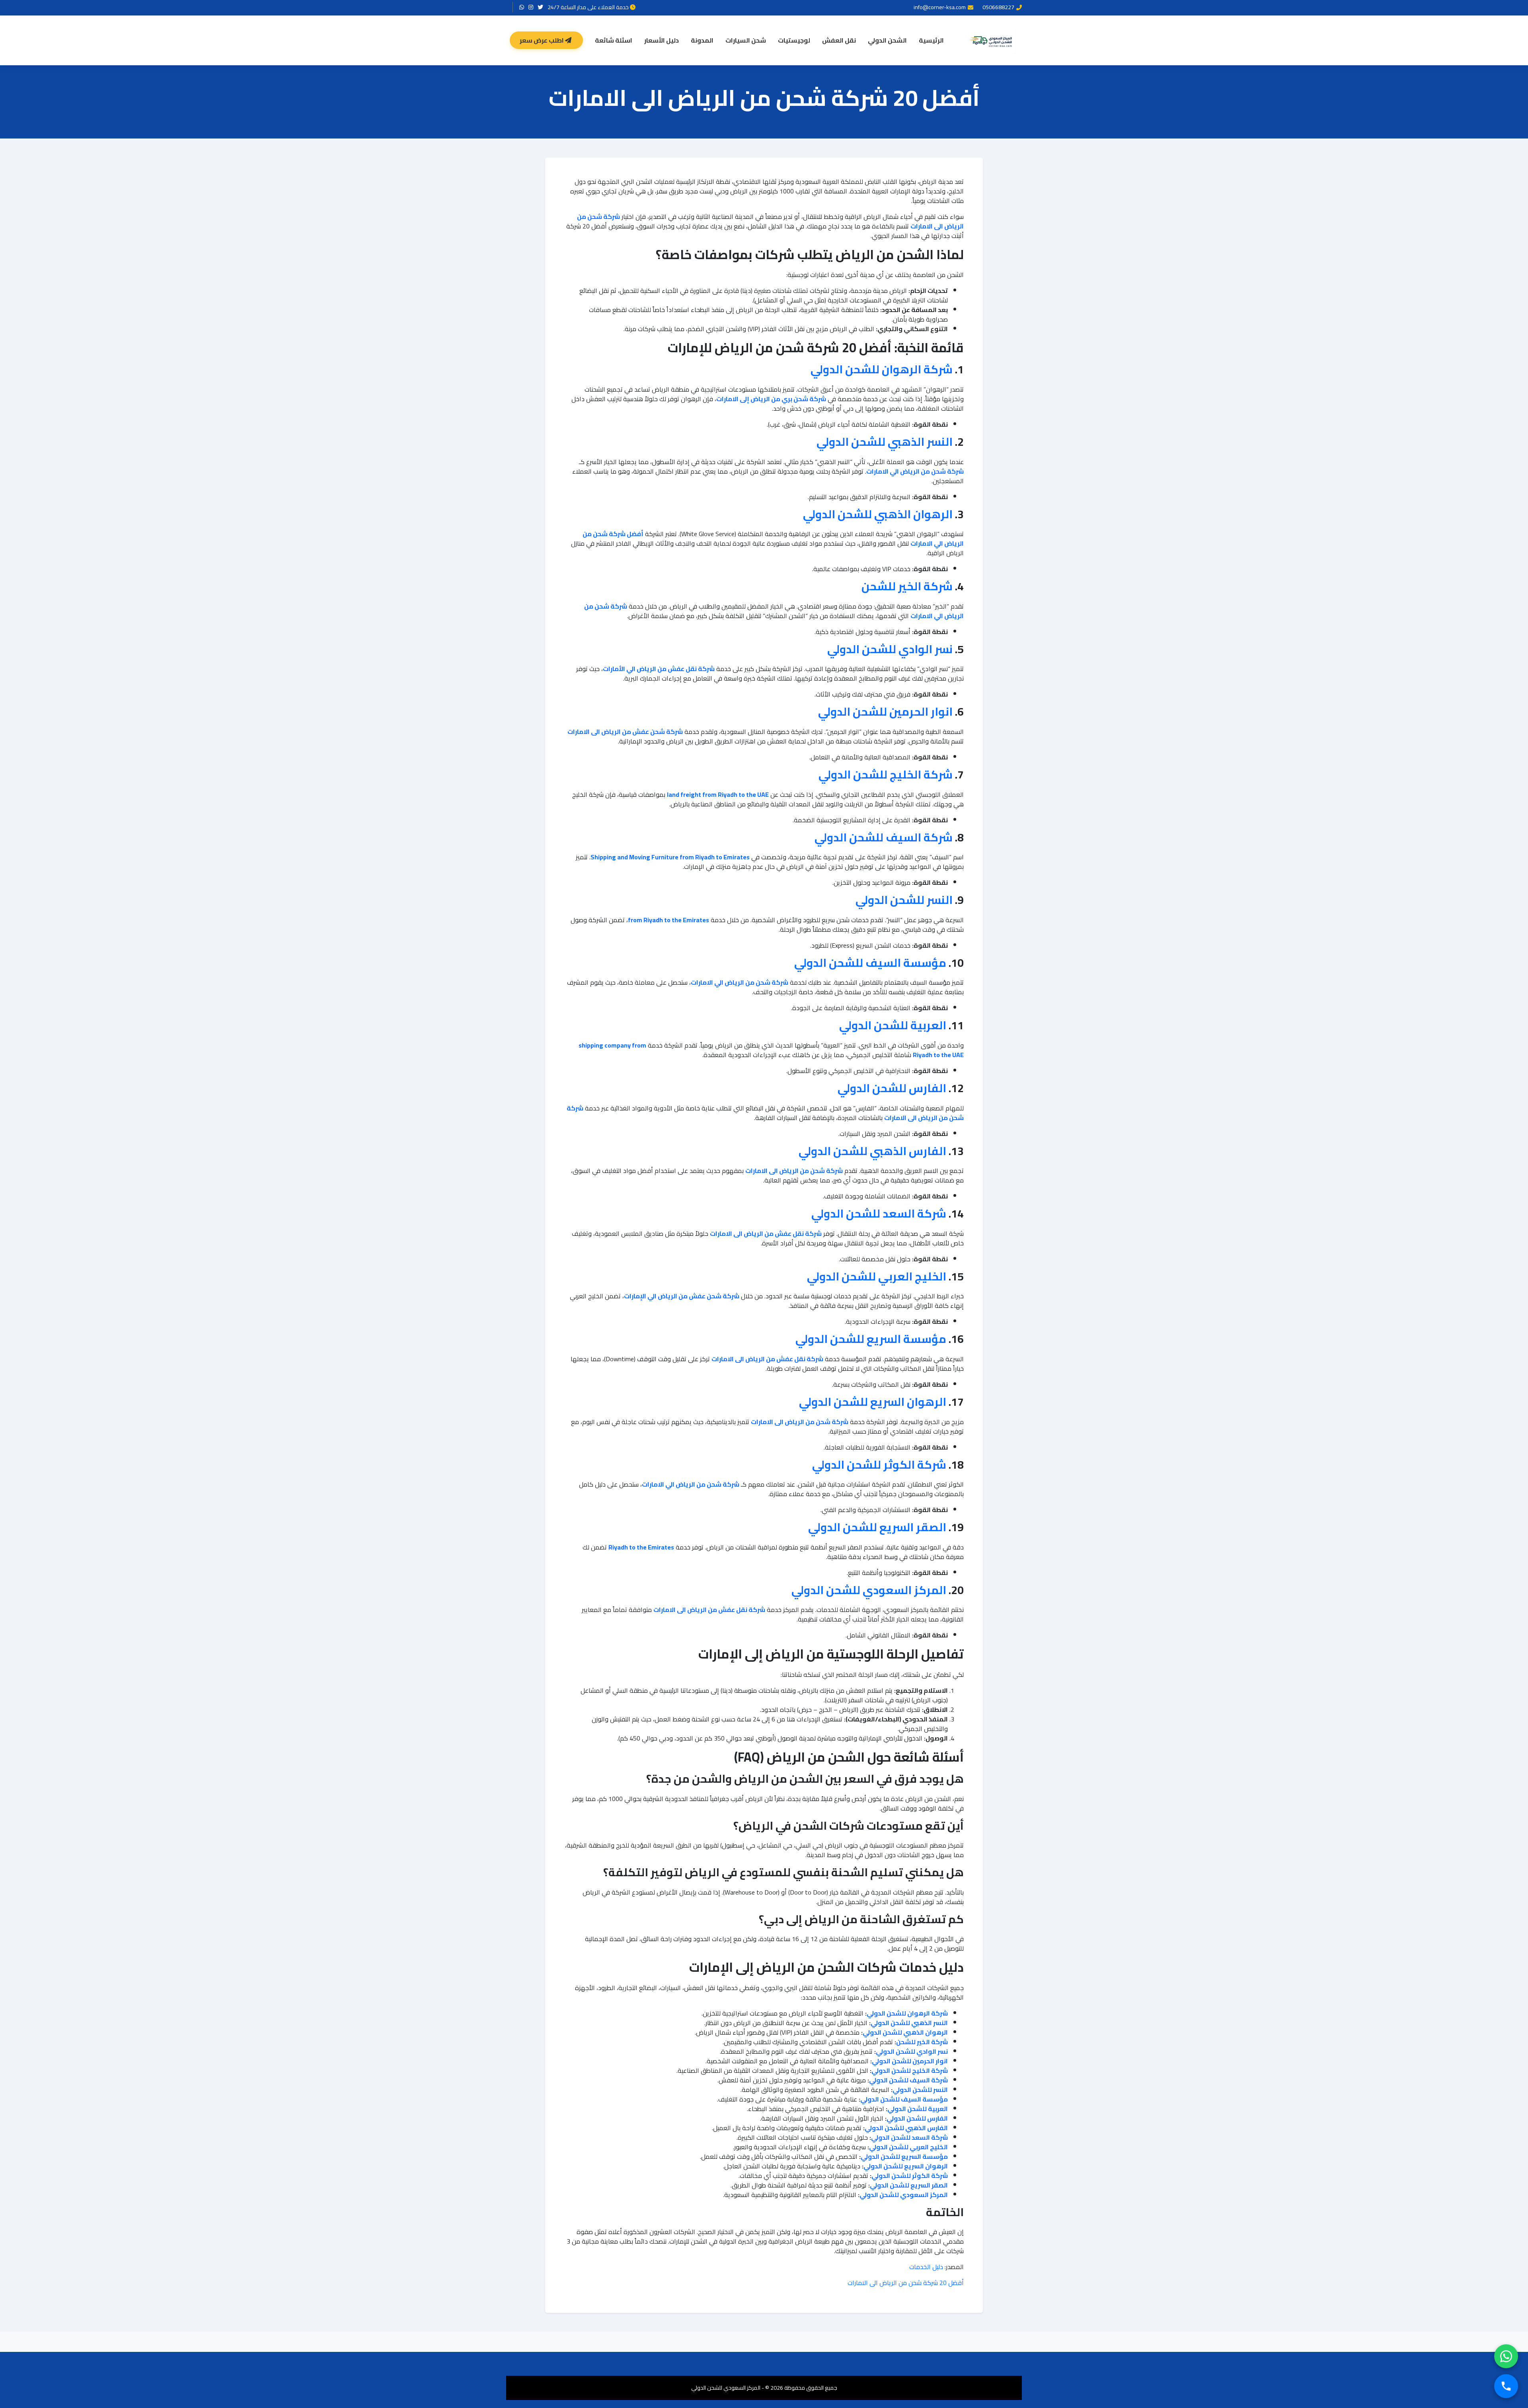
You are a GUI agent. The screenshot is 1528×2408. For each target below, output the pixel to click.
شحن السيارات (746, 40)
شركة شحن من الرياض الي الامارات (915, 471)
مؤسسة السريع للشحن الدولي (871, 1339)
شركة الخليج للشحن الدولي (886, 775)
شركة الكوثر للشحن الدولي (879, 1465)
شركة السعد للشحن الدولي (879, 1214)
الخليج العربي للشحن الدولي (877, 1276)
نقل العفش (839, 40)
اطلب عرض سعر (542, 40)
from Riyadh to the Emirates (668, 920)
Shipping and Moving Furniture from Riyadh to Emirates (670, 857)
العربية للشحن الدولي (893, 1025)
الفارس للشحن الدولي (892, 1088)
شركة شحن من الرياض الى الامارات (794, 1171)
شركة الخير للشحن (907, 586)
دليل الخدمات (926, 2267)
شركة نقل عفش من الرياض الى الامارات (766, 1233)
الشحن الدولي (887, 40)
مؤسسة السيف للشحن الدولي (870, 963)
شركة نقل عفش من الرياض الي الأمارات (659, 669)
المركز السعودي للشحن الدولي (869, 1590)
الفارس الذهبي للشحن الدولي (872, 1151)
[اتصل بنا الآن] (1506, 2386)
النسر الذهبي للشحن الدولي (885, 442)
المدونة (702, 40)
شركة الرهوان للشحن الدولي (882, 369)
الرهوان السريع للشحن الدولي (873, 1402)
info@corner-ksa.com (940, 7)
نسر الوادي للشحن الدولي (890, 649)
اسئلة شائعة (614, 40)
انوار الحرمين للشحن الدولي (885, 712)
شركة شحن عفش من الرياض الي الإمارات (682, 1296)
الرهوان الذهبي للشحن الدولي (878, 514)
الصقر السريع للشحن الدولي (877, 1527)
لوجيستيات (794, 40)
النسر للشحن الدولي (904, 900)
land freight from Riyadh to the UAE (718, 794)
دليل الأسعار (662, 40)
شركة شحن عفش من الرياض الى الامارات (625, 732)
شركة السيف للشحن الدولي (884, 837)
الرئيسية (931, 40)
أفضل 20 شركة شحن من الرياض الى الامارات (906, 2283)
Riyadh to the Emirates (641, 1547)
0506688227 (998, 7)
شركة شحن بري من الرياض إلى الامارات (771, 399)
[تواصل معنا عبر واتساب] (1506, 2356)
